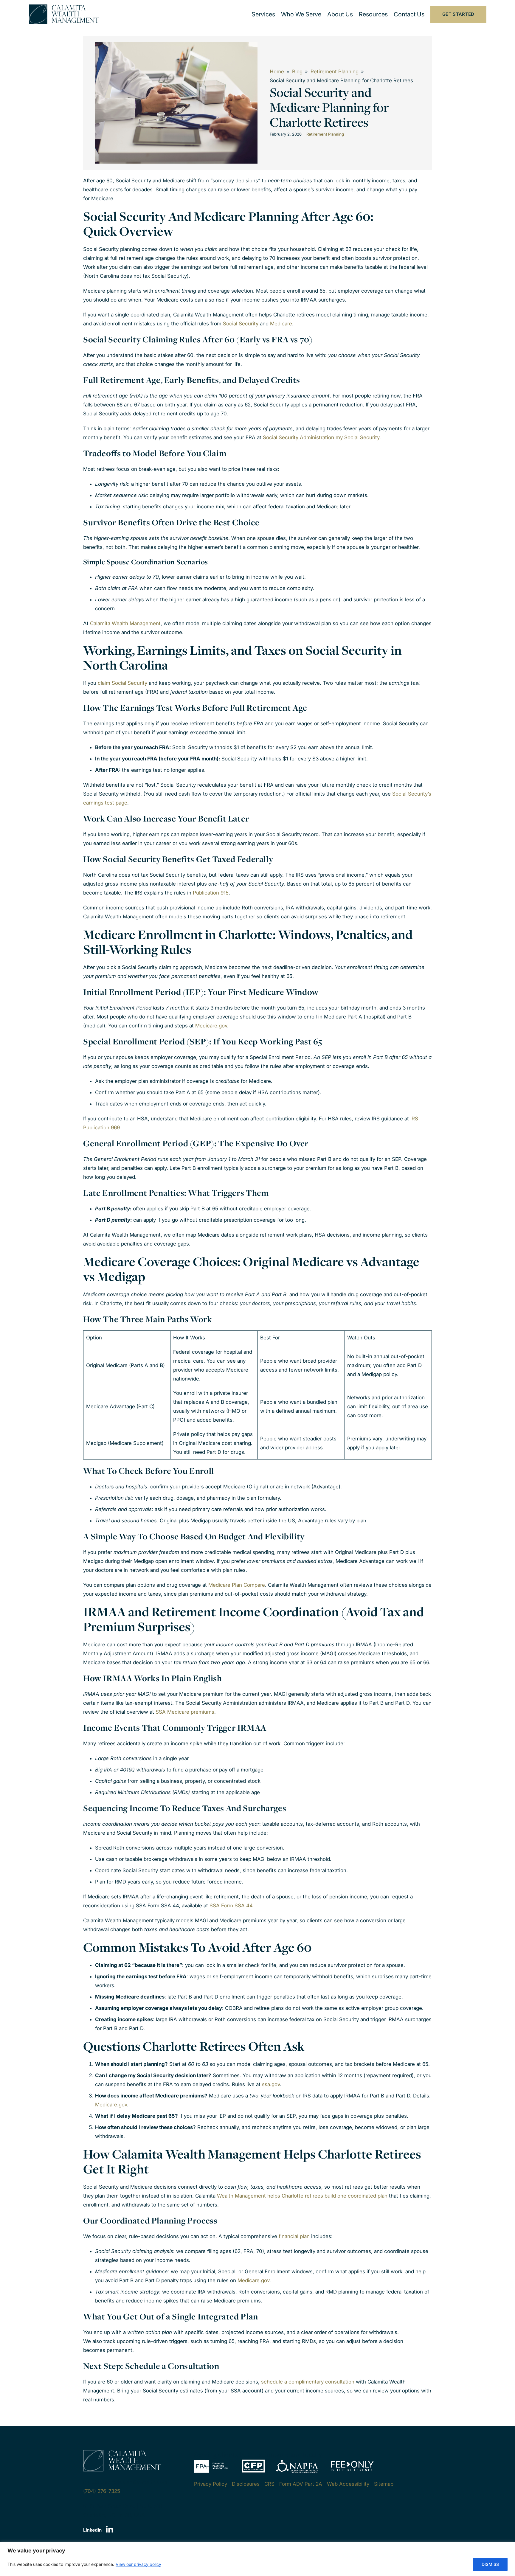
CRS (269, 2484)
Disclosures (246, 2484)
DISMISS (490, 2564)
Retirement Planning (335, 72)
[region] (257, 2559)
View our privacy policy (138, 2564)
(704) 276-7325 (102, 2491)
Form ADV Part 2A (301, 2484)
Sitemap (384, 2484)
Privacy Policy (211, 2484)
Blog (297, 72)
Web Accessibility (348, 2484)
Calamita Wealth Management (125, 623)
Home (277, 72)
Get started (458, 14)
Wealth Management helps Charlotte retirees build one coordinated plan (302, 2196)
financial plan (294, 2236)
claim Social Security (122, 683)
